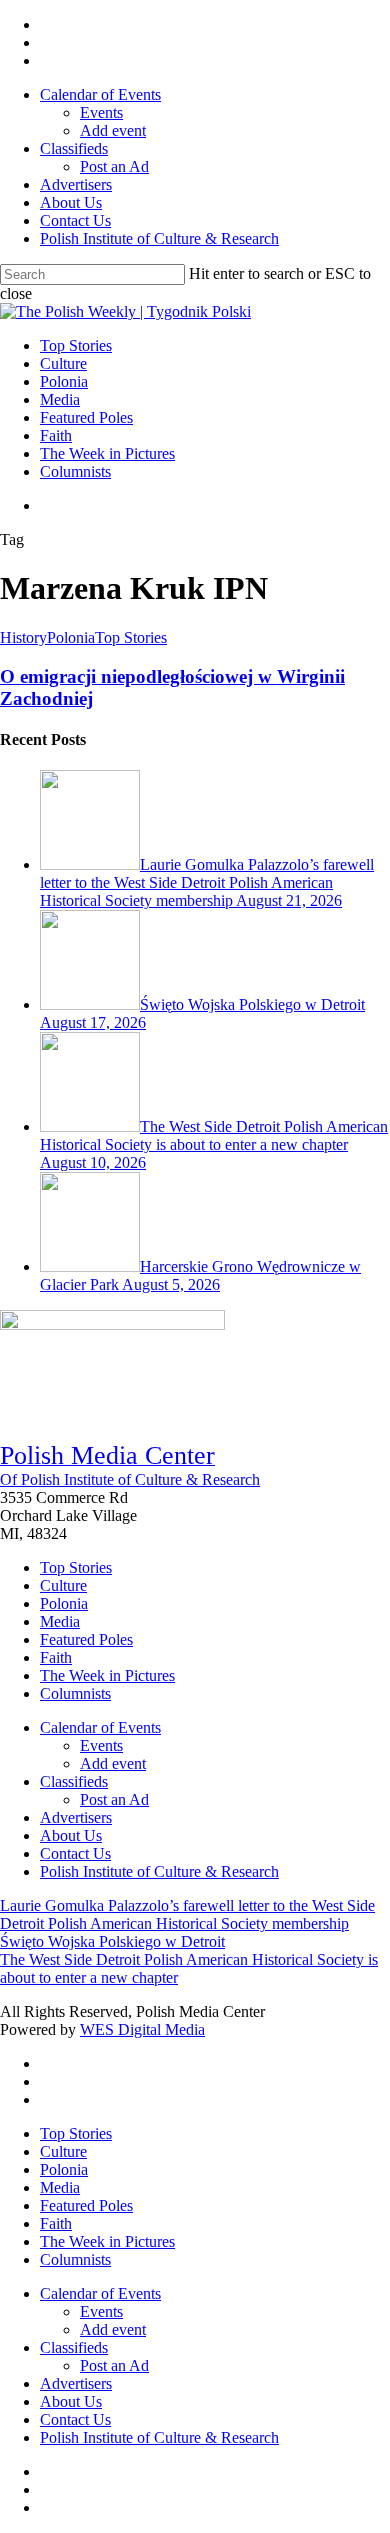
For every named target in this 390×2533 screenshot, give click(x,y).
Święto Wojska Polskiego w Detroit (112, 1941)
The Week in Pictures (107, 1675)
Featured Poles (86, 1639)
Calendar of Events (100, 1727)
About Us (71, 1835)
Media (60, 1621)
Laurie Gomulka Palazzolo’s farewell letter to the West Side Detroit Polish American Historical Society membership (187, 1914)
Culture (63, 1585)
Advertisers (76, 1817)
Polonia (71, 637)
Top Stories (131, 637)
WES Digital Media (142, 2029)
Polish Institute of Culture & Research (159, 1871)
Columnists (75, 1693)
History (23, 637)
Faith (56, 1657)
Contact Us (75, 1853)
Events (101, 1745)
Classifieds (74, 1781)
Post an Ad (114, 1799)
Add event (113, 1763)
